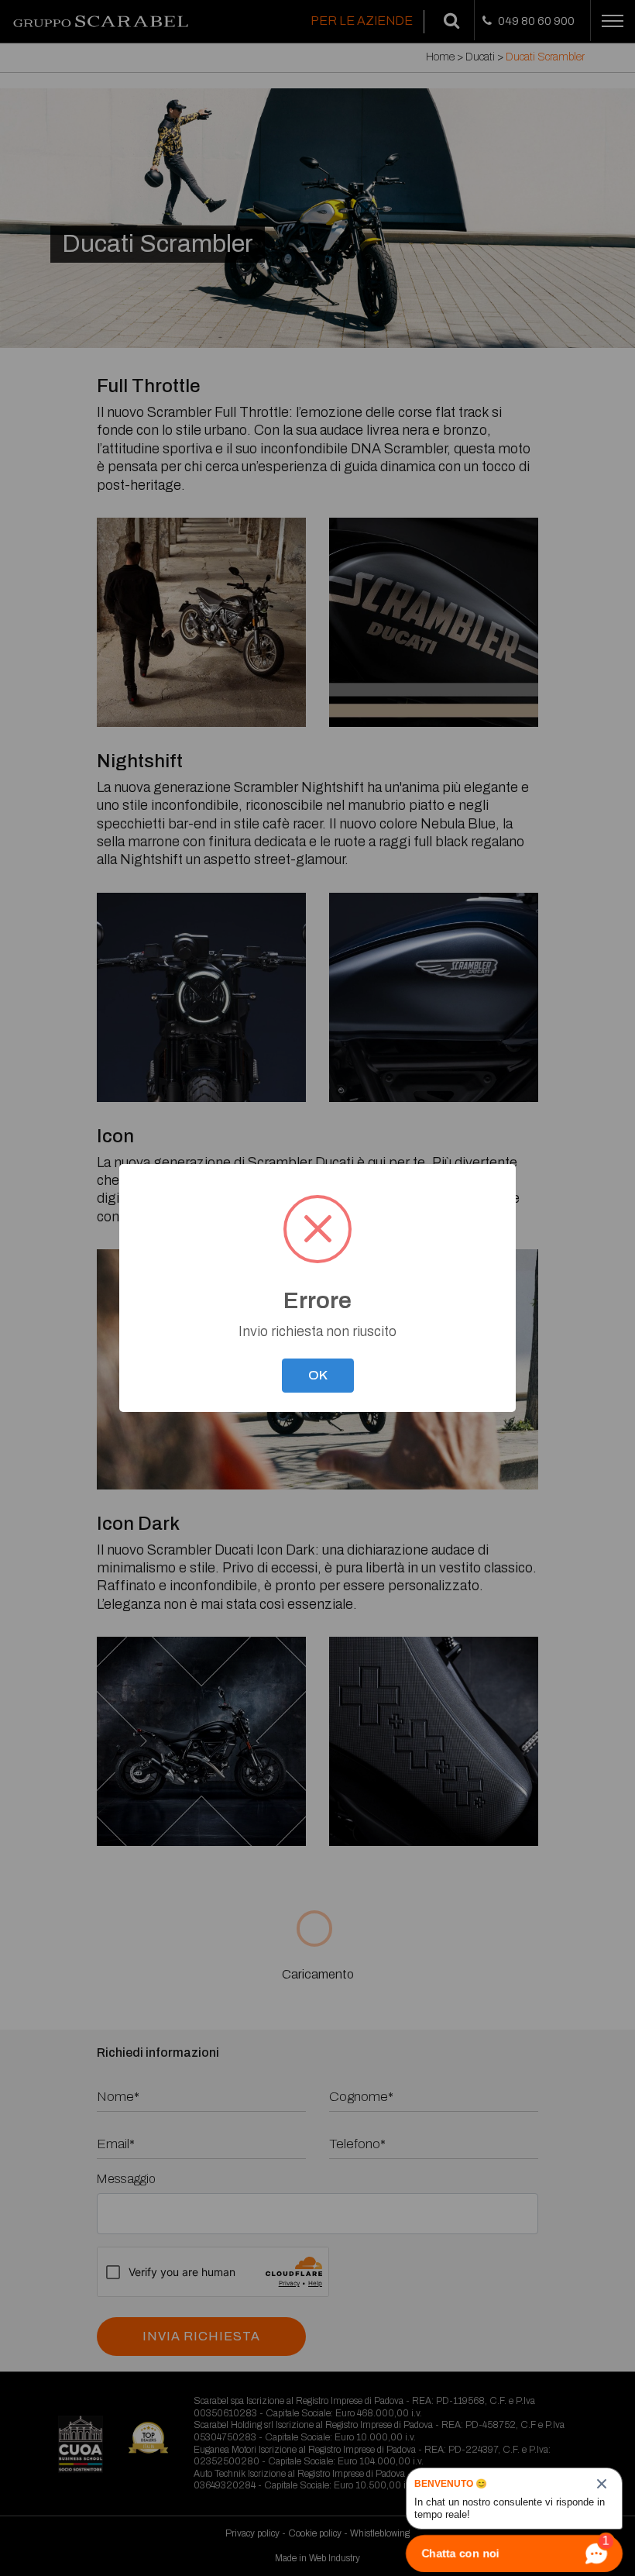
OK (318, 1375)
